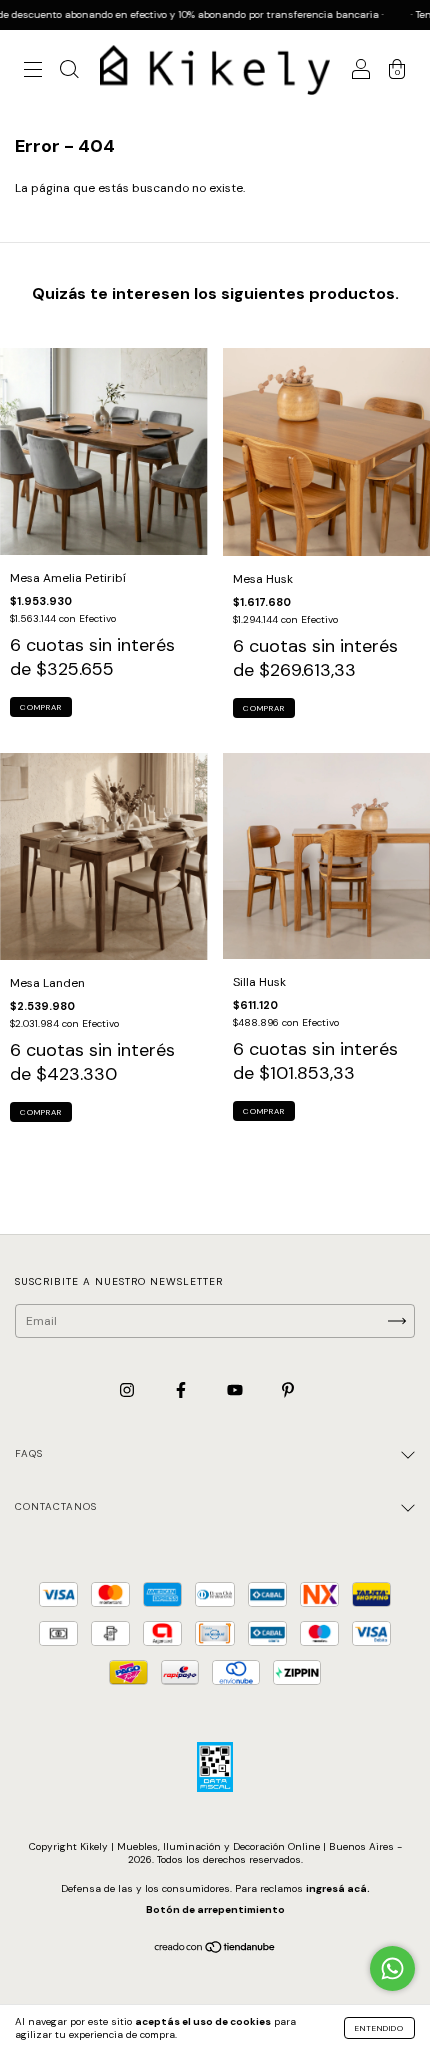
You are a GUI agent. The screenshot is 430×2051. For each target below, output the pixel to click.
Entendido (379, 2028)
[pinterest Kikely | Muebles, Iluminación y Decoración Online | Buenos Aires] (288, 1391)
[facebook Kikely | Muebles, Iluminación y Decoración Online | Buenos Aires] (182, 1391)
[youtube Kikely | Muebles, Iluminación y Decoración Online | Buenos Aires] (236, 1391)
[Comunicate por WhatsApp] (392, 1968)
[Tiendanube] (215, 1950)
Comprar (41, 707)
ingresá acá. (338, 1888)
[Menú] (33, 73)
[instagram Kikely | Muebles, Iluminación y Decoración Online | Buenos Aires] (128, 1391)
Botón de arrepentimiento (215, 1909)
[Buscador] (69, 73)
